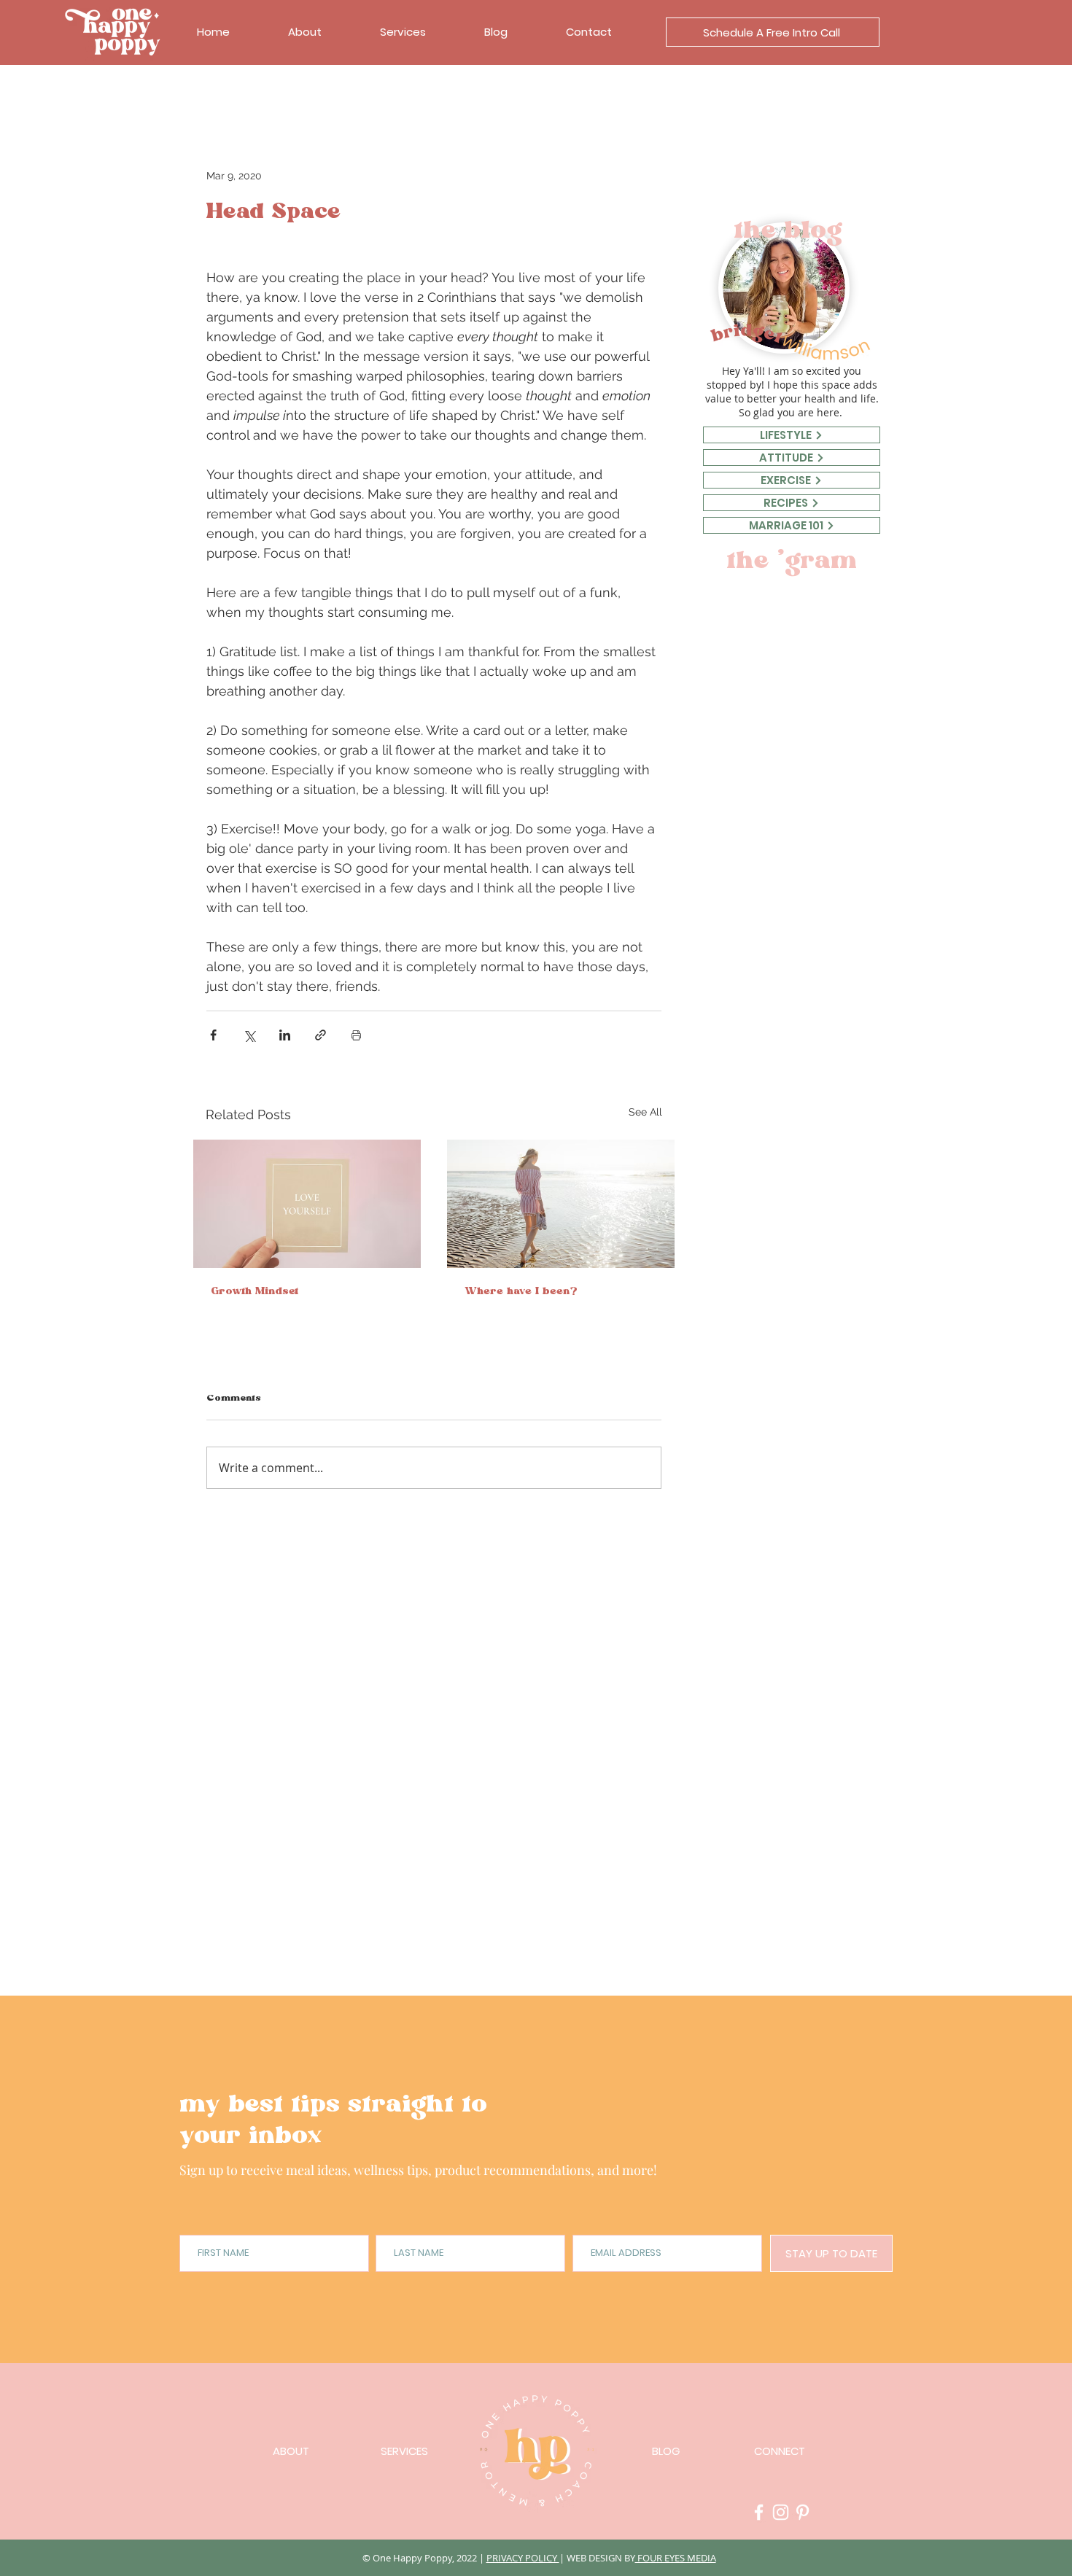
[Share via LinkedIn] (285, 1035)
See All (645, 1112)
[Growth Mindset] (307, 1204)
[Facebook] (759, 2512)
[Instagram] (781, 2512)
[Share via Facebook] (213, 1035)
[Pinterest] (803, 2512)
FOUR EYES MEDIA (676, 2558)
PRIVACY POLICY (523, 2558)
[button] (773, 32)
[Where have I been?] (561, 1204)
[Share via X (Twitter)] (249, 1035)
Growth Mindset (255, 1293)
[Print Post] (356, 1035)
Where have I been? (521, 1293)
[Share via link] (321, 1035)
